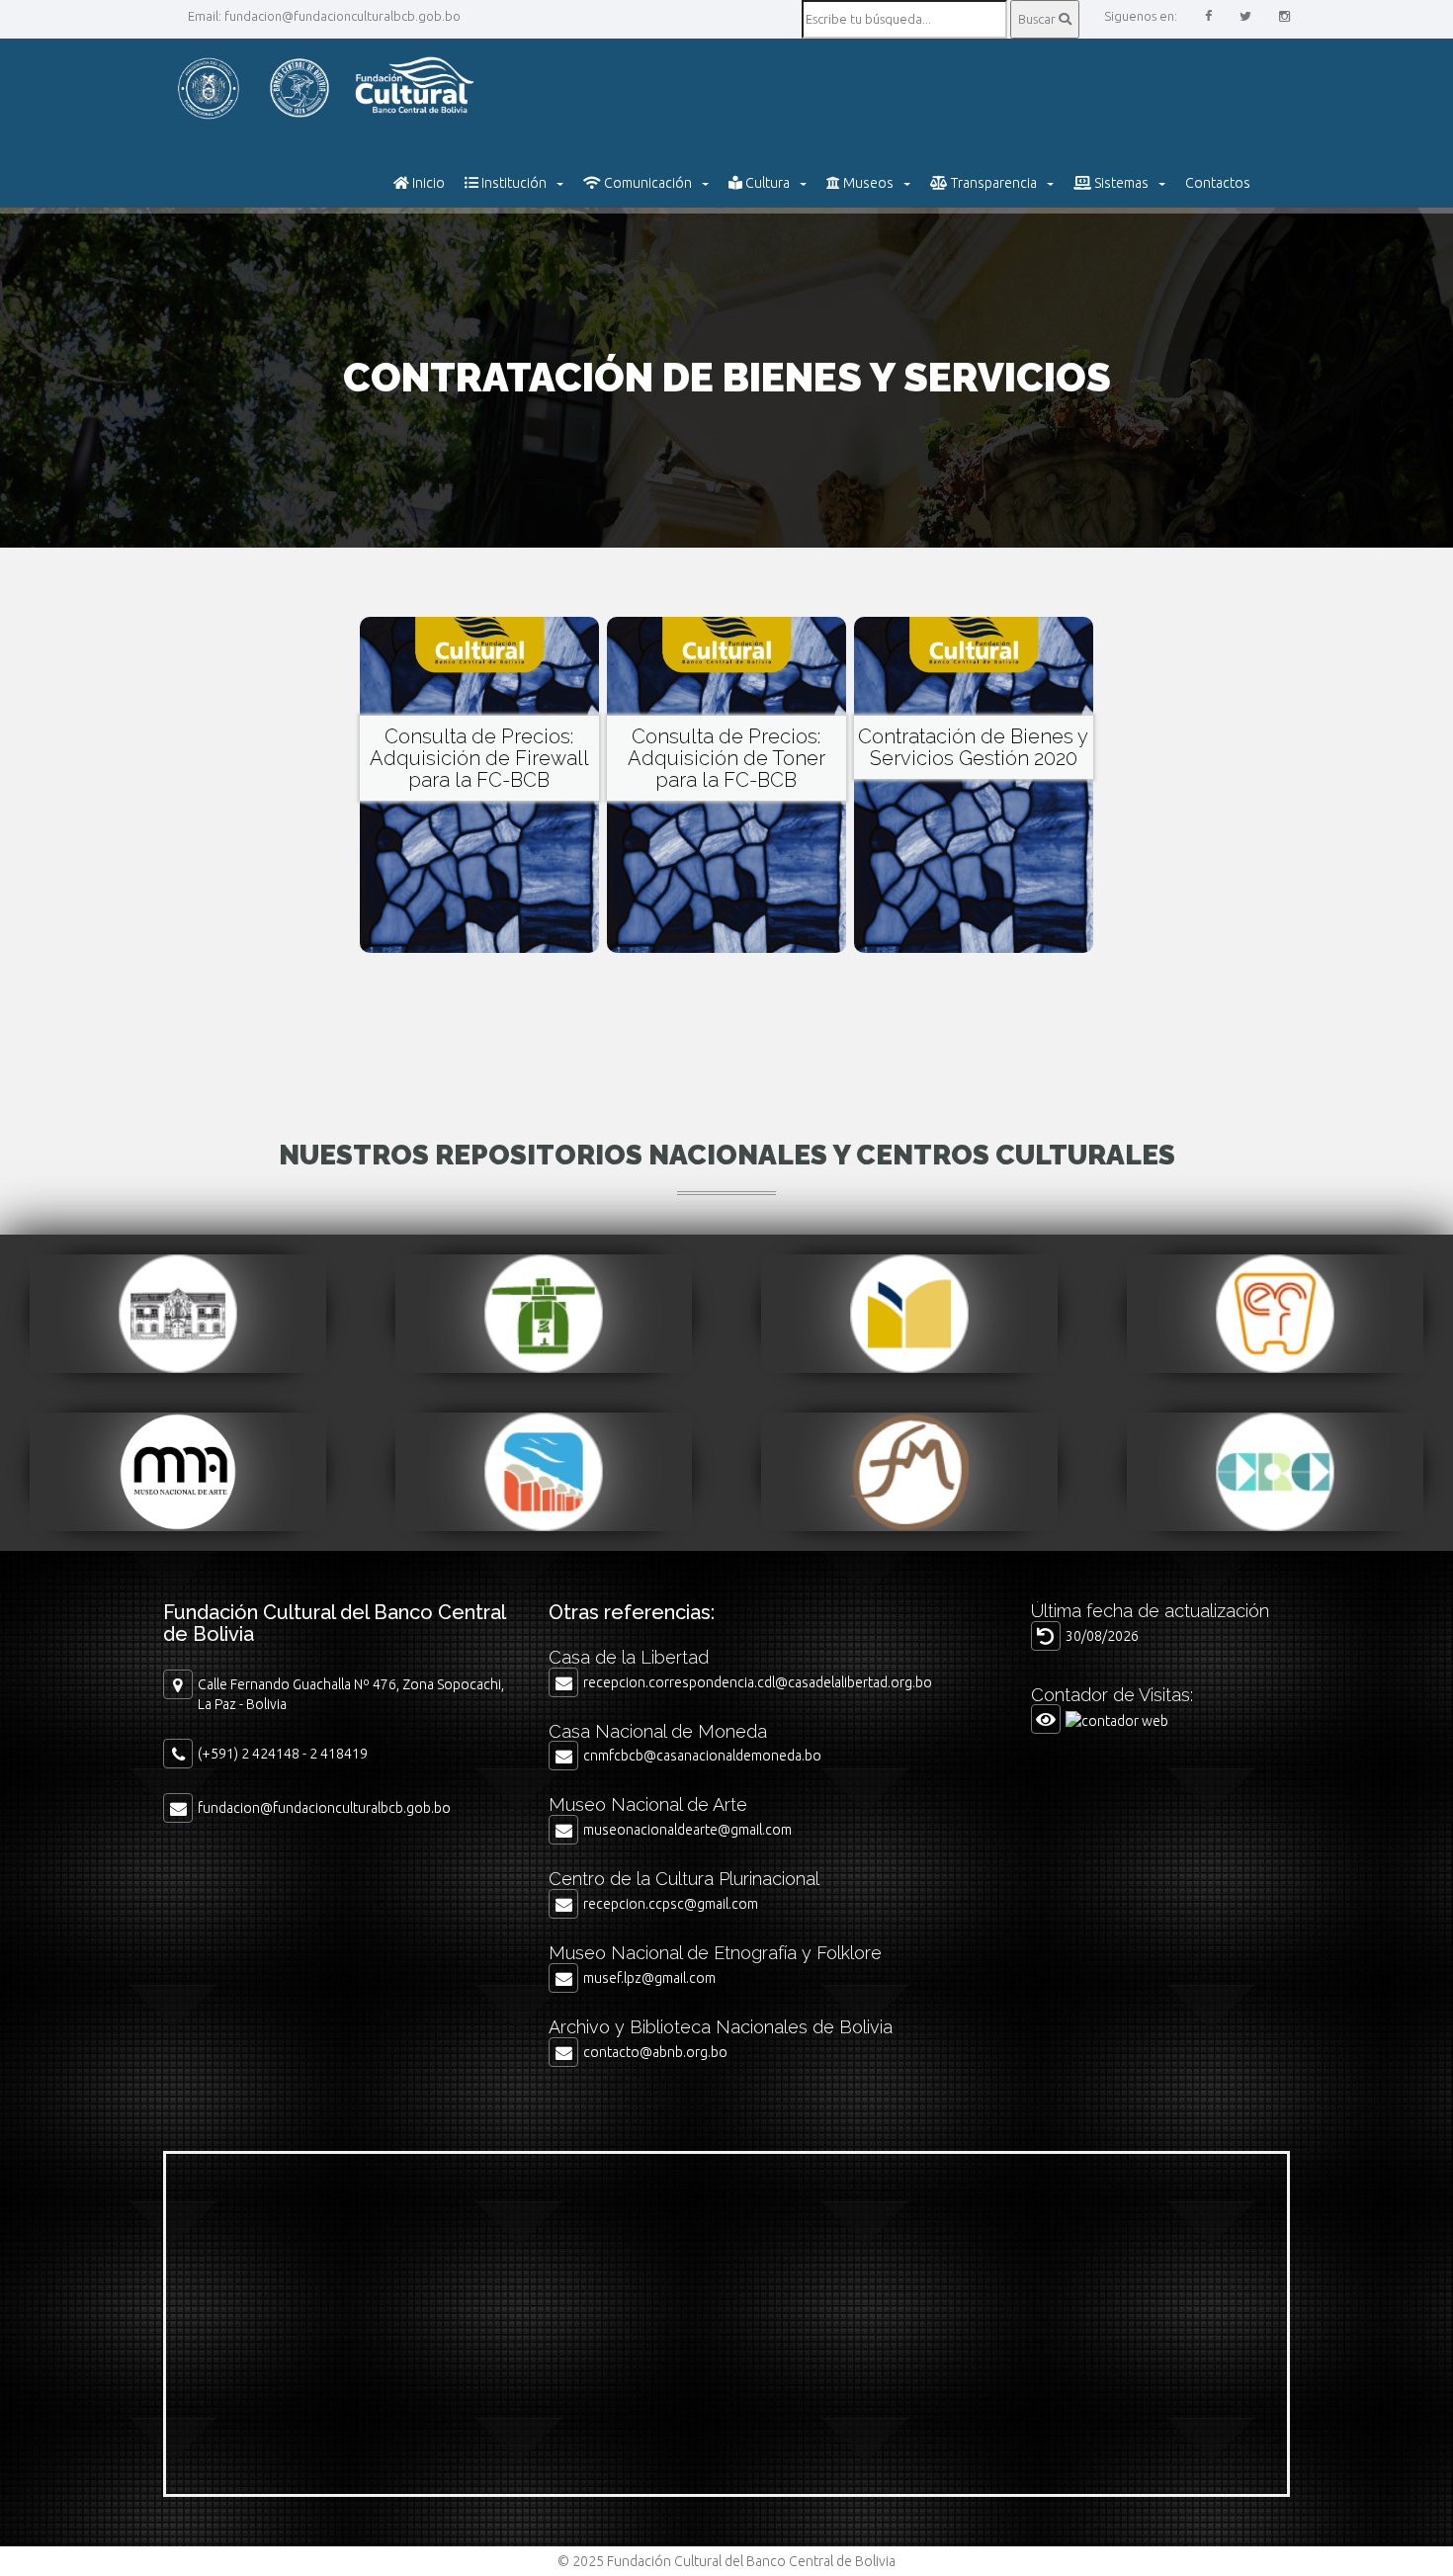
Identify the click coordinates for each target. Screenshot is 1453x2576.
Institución (513, 183)
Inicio (427, 183)
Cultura (766, 183)
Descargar (479, 793)
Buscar (1038, 19)
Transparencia (992, 183)
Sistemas (1120, 183)
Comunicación (646, 183)
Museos (867, 183)
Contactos (1218, 183)
